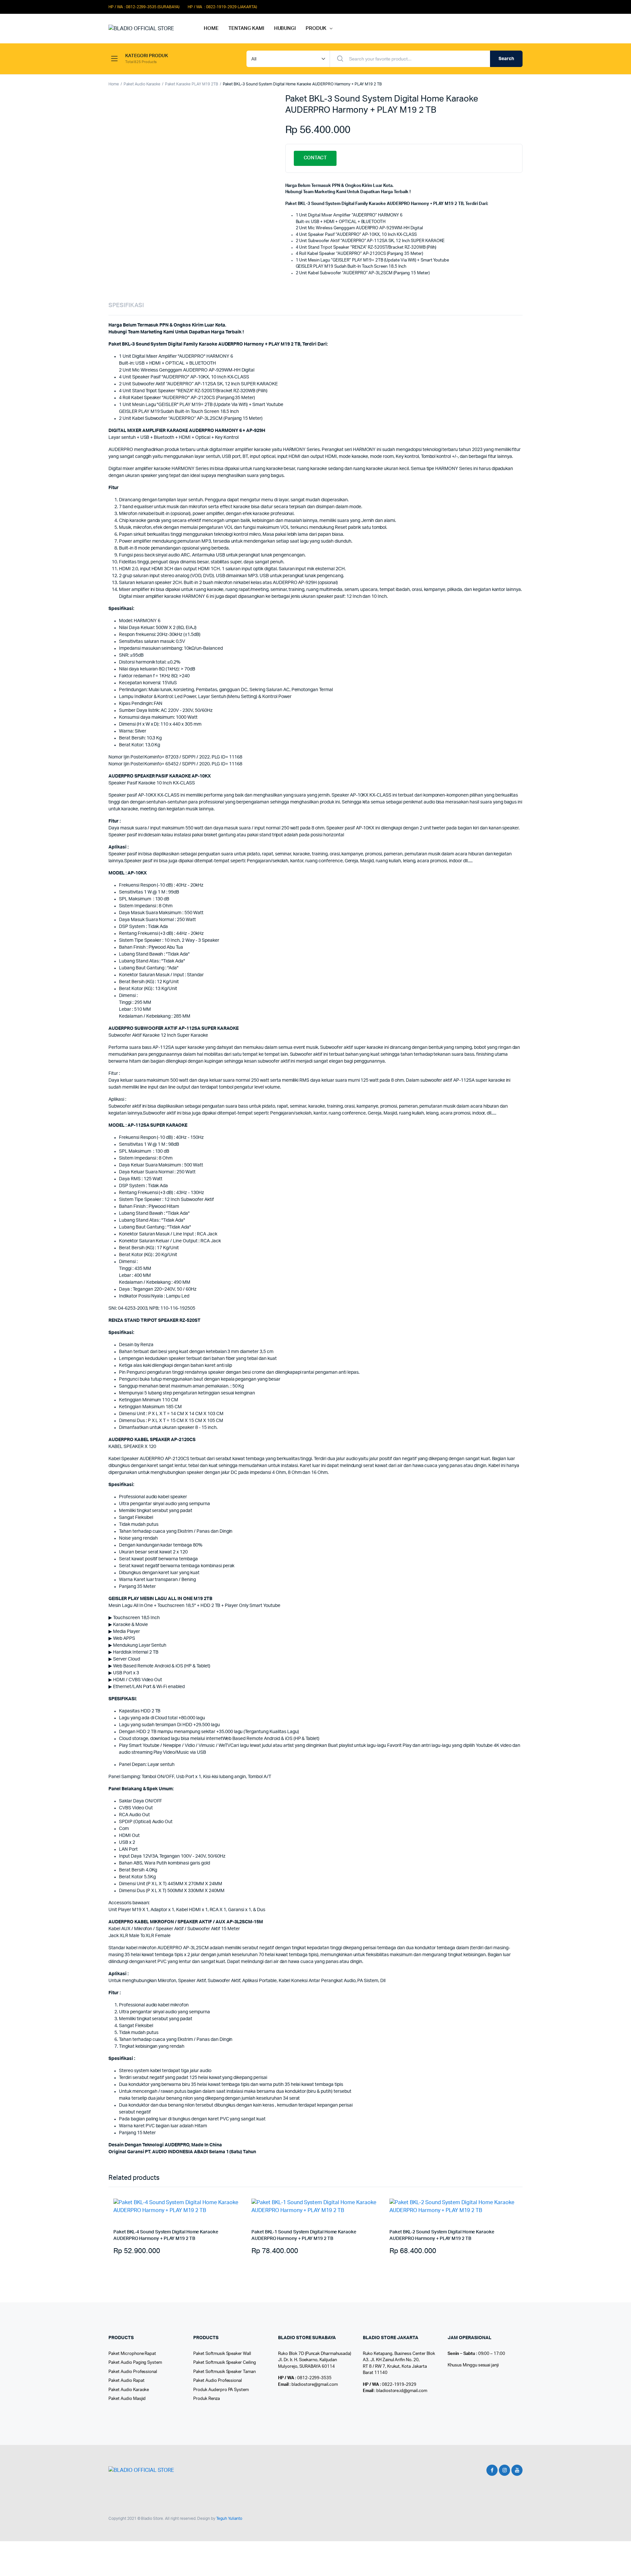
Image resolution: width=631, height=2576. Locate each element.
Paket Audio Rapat (127, 2381)
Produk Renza (207, 2399)
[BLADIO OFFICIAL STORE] (150, 29)
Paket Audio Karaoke (142, 84)
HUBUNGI (285, 28)
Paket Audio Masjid (127, 2399)
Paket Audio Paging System (135, 2363)
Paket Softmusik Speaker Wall (222, 2354)
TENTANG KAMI (246, 28)
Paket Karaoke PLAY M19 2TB (191, 84)
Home (114, 84)
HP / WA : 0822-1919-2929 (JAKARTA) (222, 7)
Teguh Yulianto (229, 2519)
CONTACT (315, 158)
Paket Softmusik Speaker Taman (224, 2372)
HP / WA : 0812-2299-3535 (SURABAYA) (144, 7)
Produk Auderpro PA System (221, 2390)
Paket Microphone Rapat (132, 2354)
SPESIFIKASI (126, 305)
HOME (211, 28)
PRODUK (316, 28)
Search (506, 59)
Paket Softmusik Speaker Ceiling (225, 2363)
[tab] (126, 306)
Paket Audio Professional (133, 2372)
